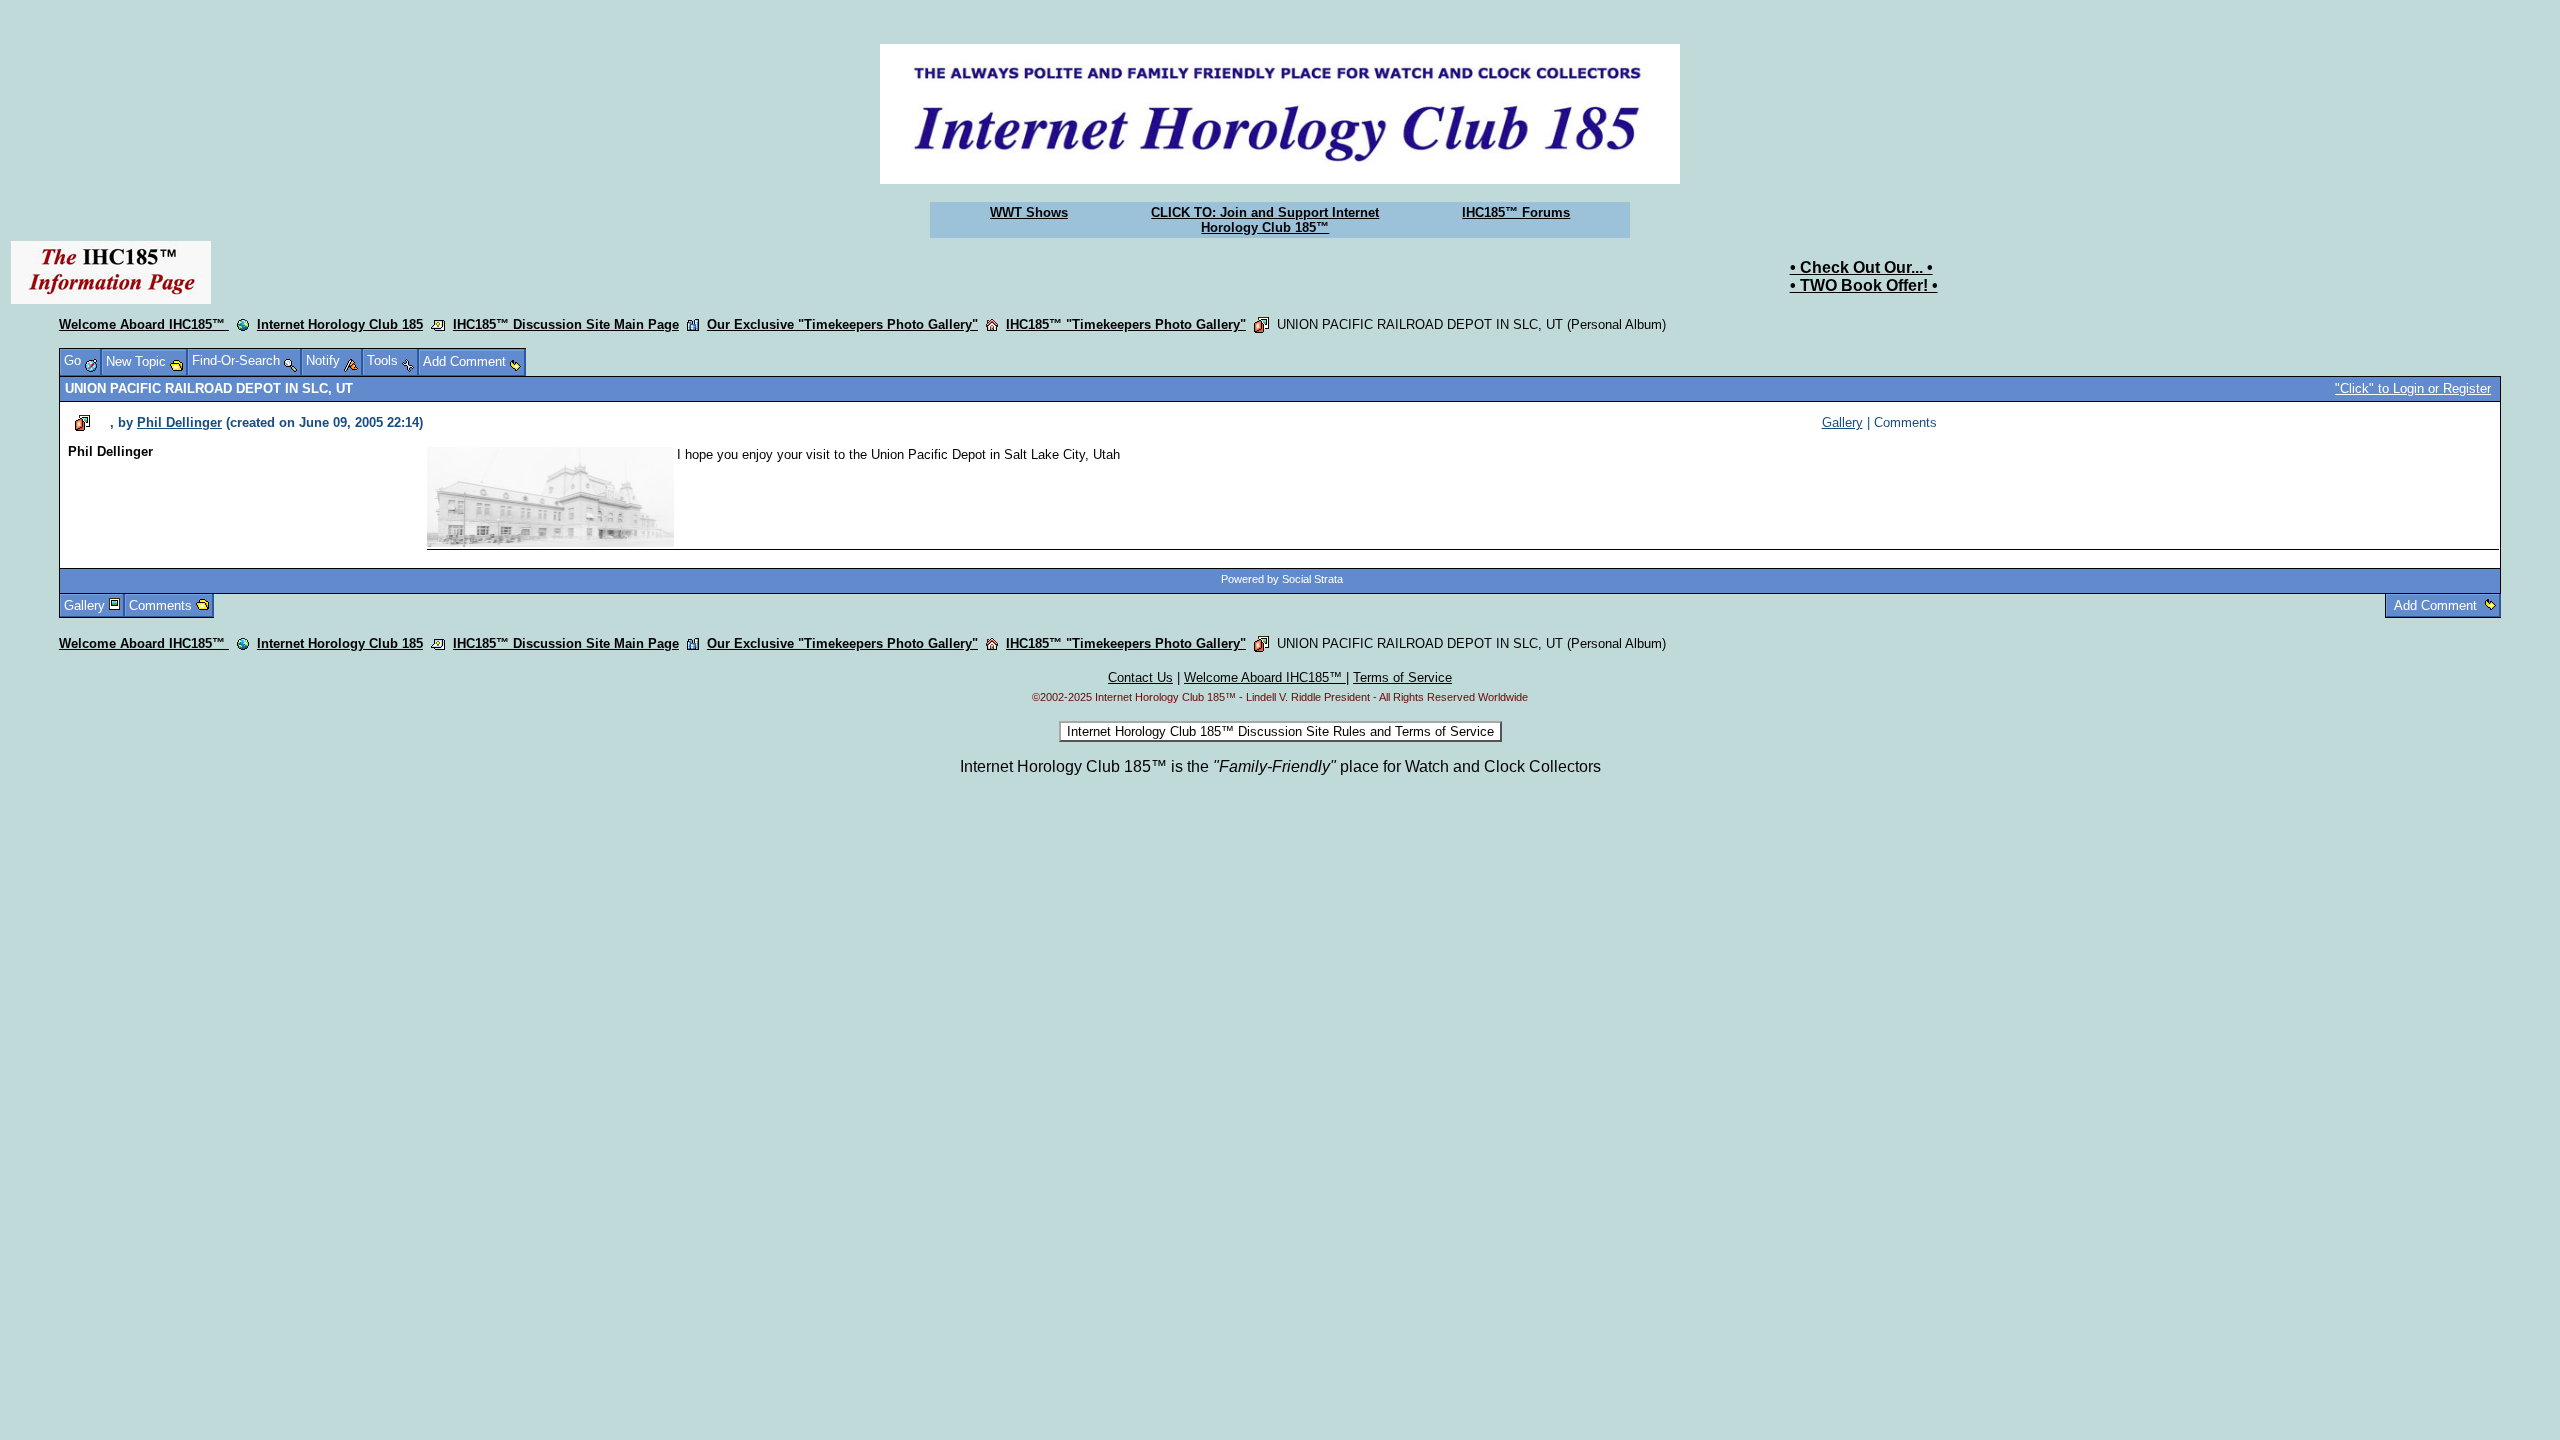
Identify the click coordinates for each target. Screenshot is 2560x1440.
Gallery (1842, 422)
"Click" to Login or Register (2413, 388)
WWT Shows (1029, 212)
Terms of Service (1402, 677)
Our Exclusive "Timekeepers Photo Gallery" (842, 324)
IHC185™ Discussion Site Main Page (566, 324)
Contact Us (1140, 677)
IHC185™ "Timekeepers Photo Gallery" (1126, 324)
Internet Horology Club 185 (340, 324)
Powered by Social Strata (1282, 579)
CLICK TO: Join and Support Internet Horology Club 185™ (1265, 220)
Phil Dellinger (179, 422)
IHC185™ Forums (1516, 212)
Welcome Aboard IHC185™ (144, 324)
